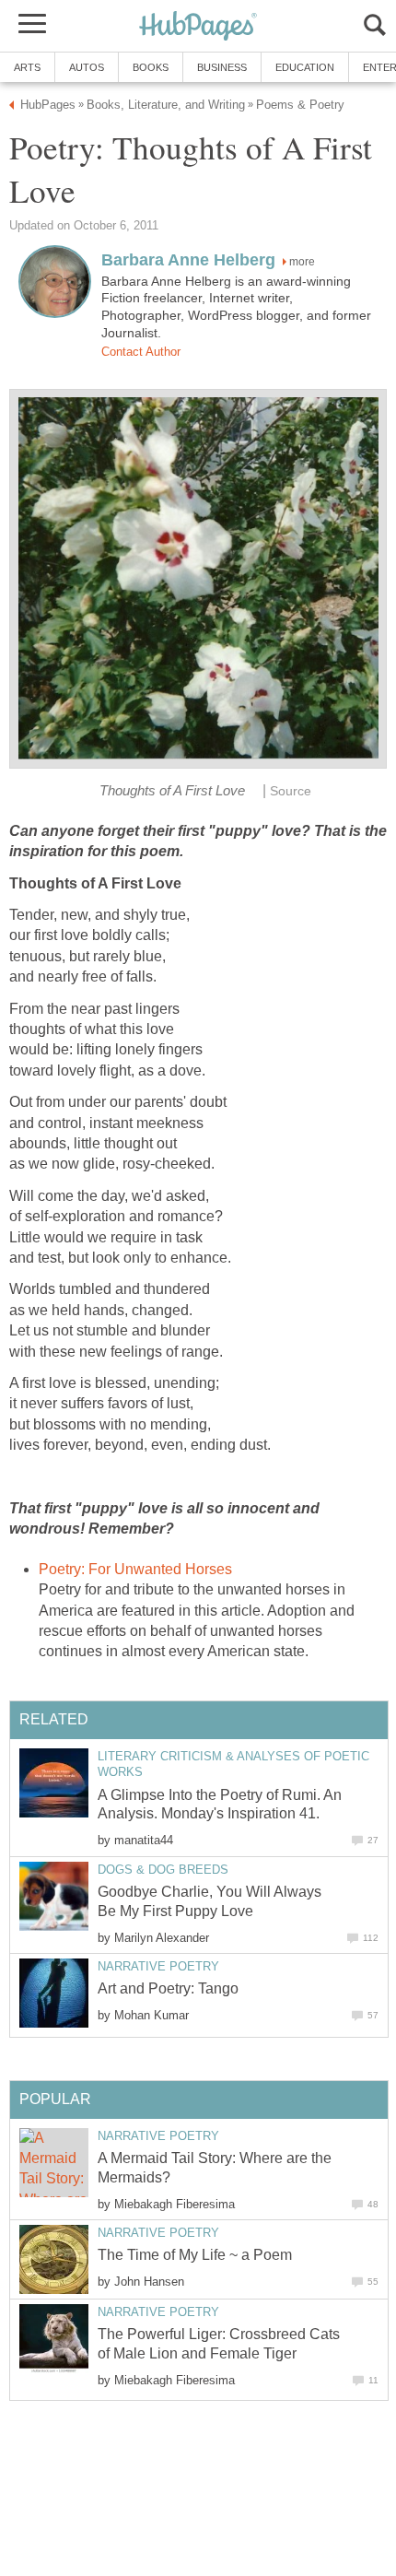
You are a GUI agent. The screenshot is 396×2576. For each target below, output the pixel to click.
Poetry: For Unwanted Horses (135, 1569)
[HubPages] (198, 27)
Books (151, 67)
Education (305, 67)
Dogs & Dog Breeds (163, 1870)
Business (222, 67)
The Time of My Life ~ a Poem (195, 2255)
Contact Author (141, 352)
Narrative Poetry (158, 1966)
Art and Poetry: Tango (168, 1988)
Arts (27, 67)
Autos (87, 67)
